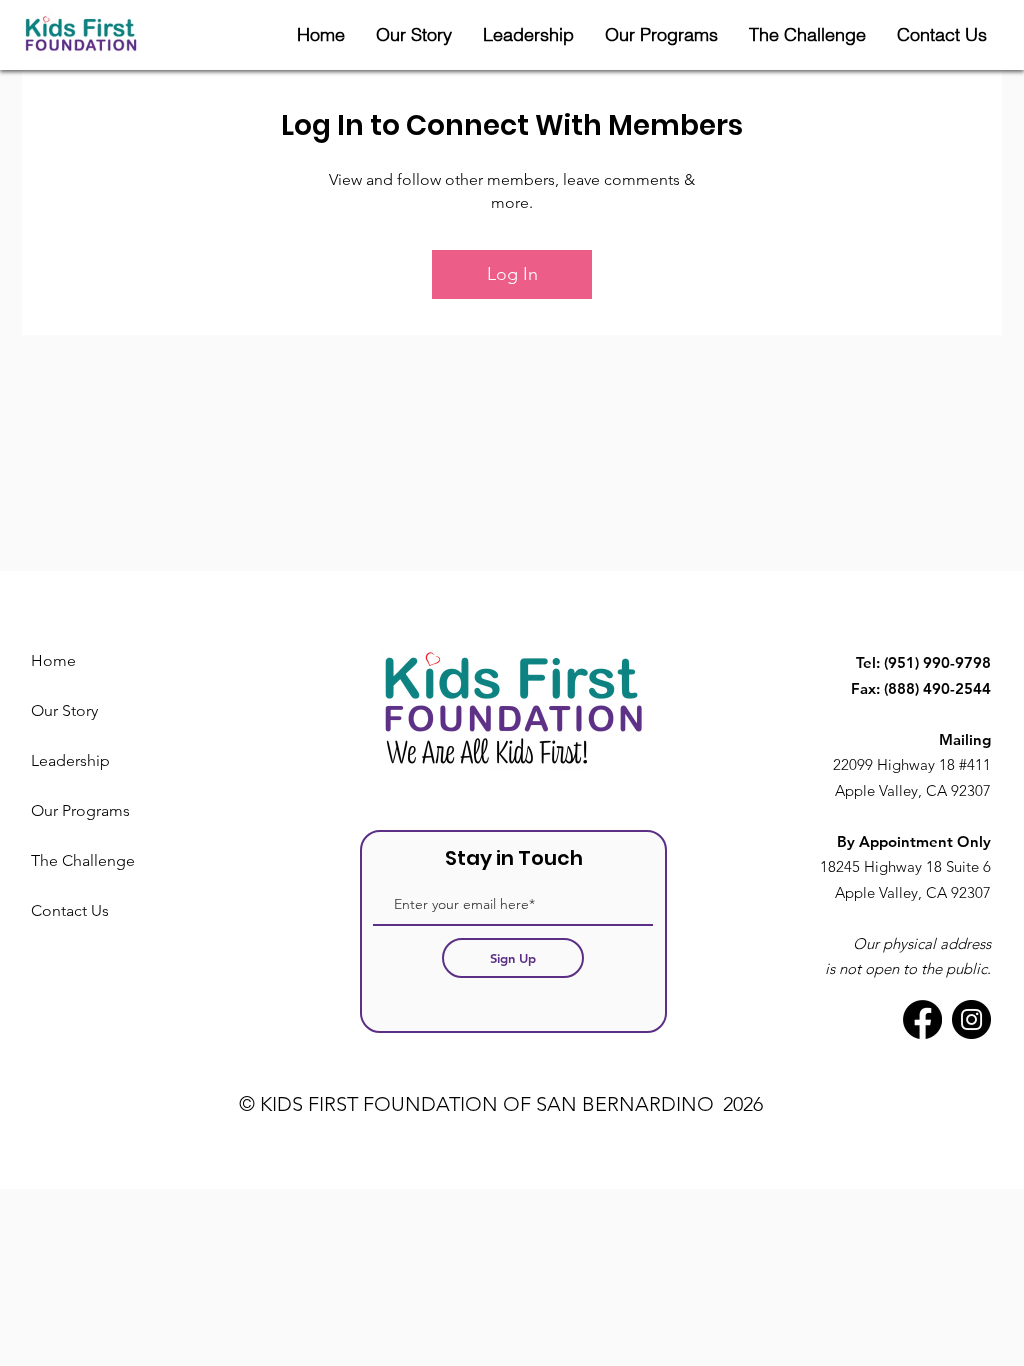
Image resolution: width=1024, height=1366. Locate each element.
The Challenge (83, 860)
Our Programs (80, 810)
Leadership (70, 760)
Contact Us (70, 910)
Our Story (64, 710)
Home (53, 660)
